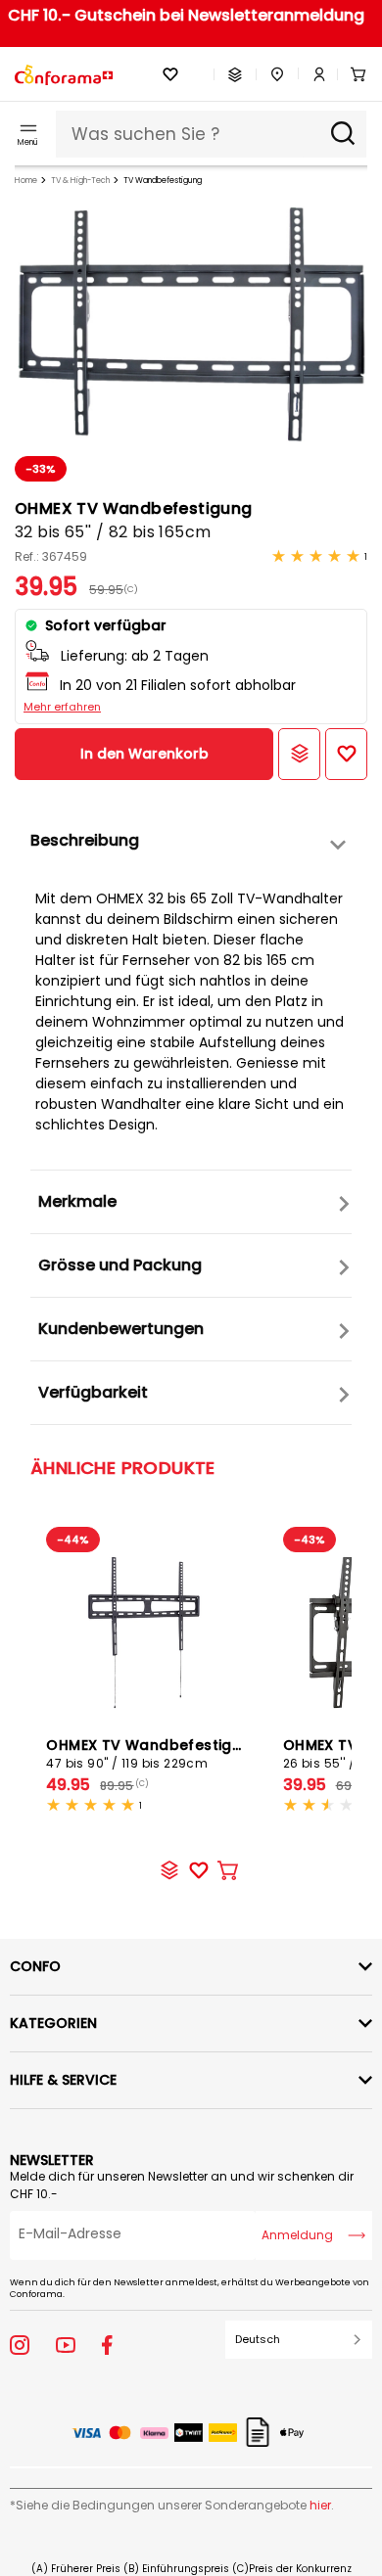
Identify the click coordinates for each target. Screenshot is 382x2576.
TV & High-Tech (80, 181)
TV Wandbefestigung (163, 181)
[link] (312, 74)
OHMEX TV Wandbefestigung (153, 1753)
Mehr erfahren (62, 707)
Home (26, 181)
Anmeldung (297, 2235)
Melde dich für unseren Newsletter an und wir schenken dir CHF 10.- (182, 2185)
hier (320, 2505)
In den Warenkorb (144, 754)
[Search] (343, 134)
